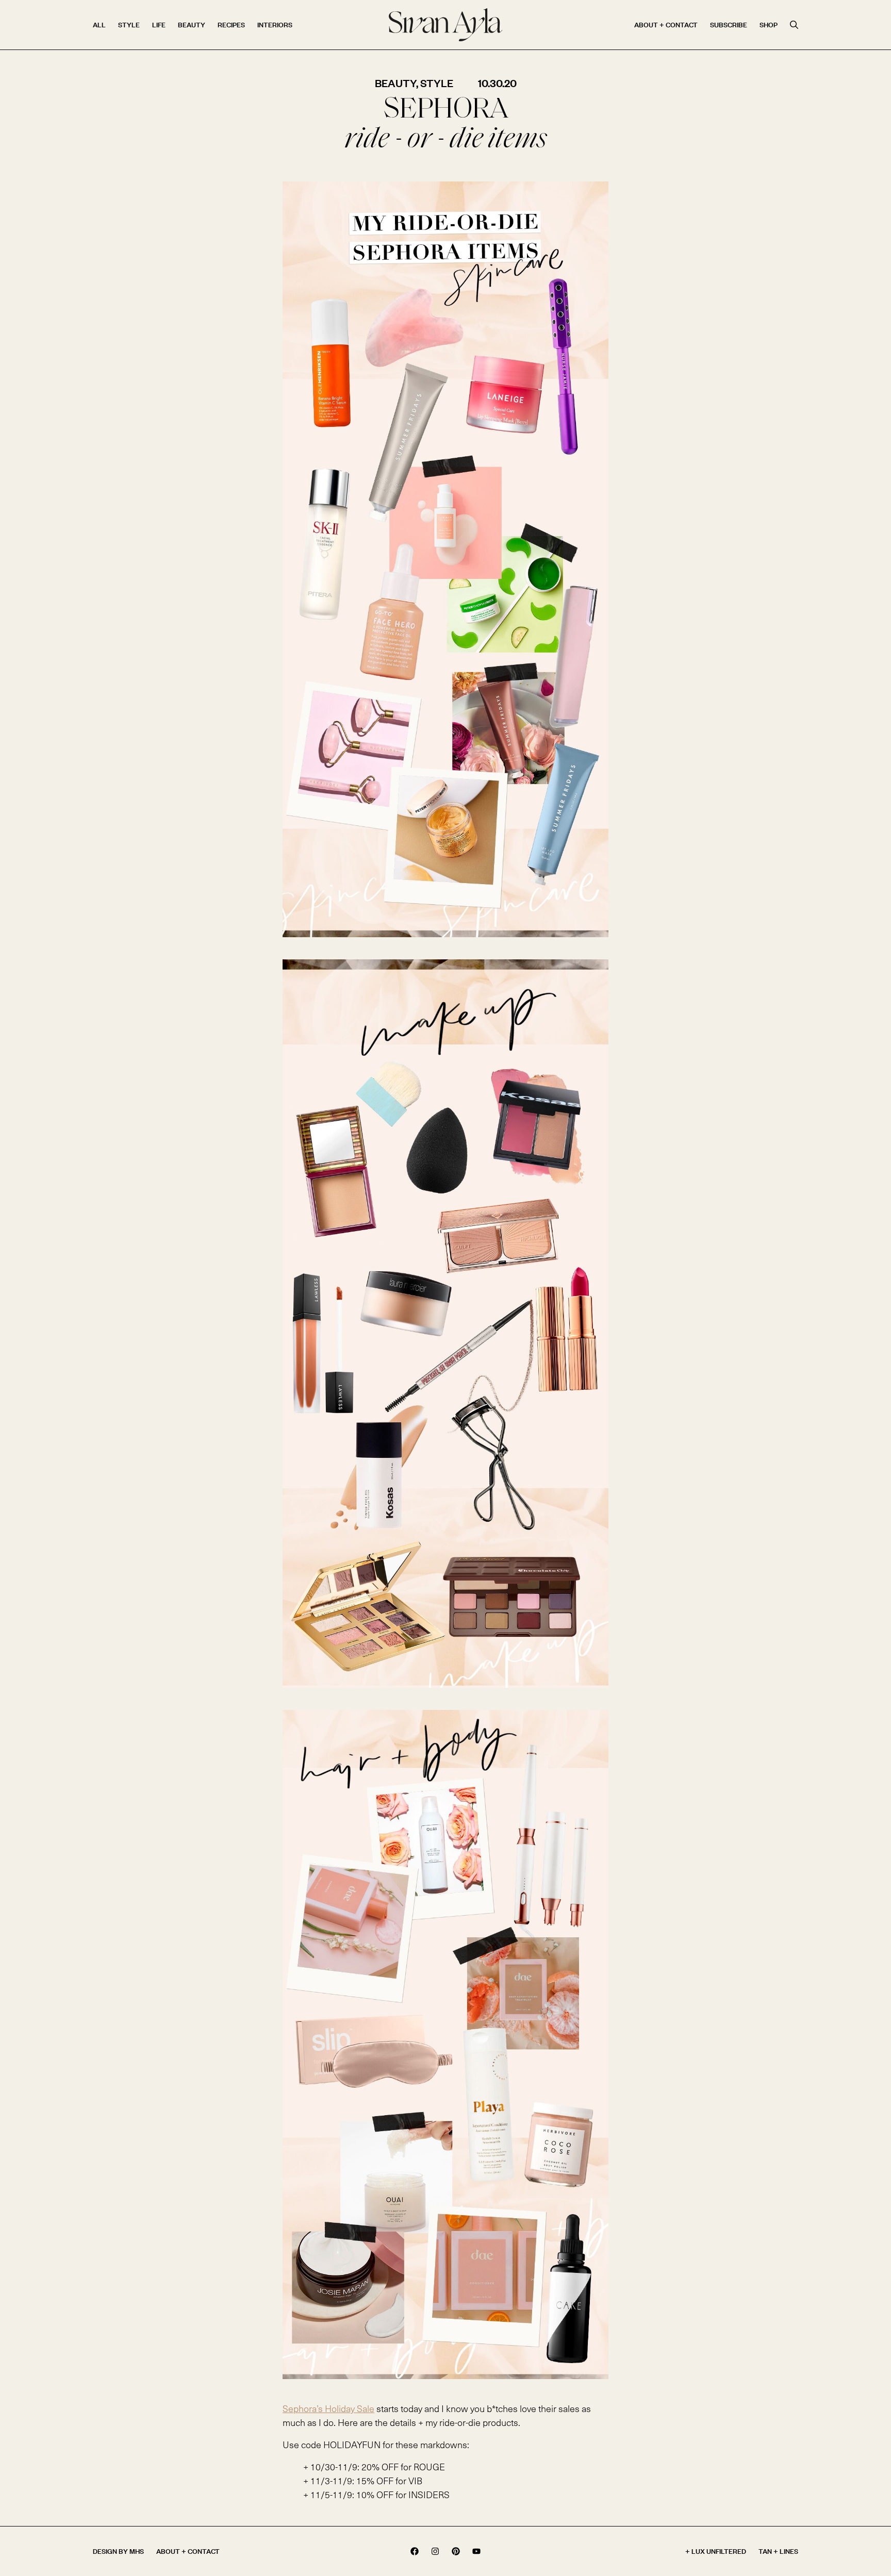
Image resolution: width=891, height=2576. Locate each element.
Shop (769, 24)
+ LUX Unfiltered (716, 2551)
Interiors (275, 24)
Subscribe (729, 24)
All (99, 24)
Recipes (231, 24)
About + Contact (666, 24)
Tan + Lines (778, 2551)
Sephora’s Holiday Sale (328, 2408)
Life (159, 24)
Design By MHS (118, 2551)
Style (129, 24)
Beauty (192, 24)
